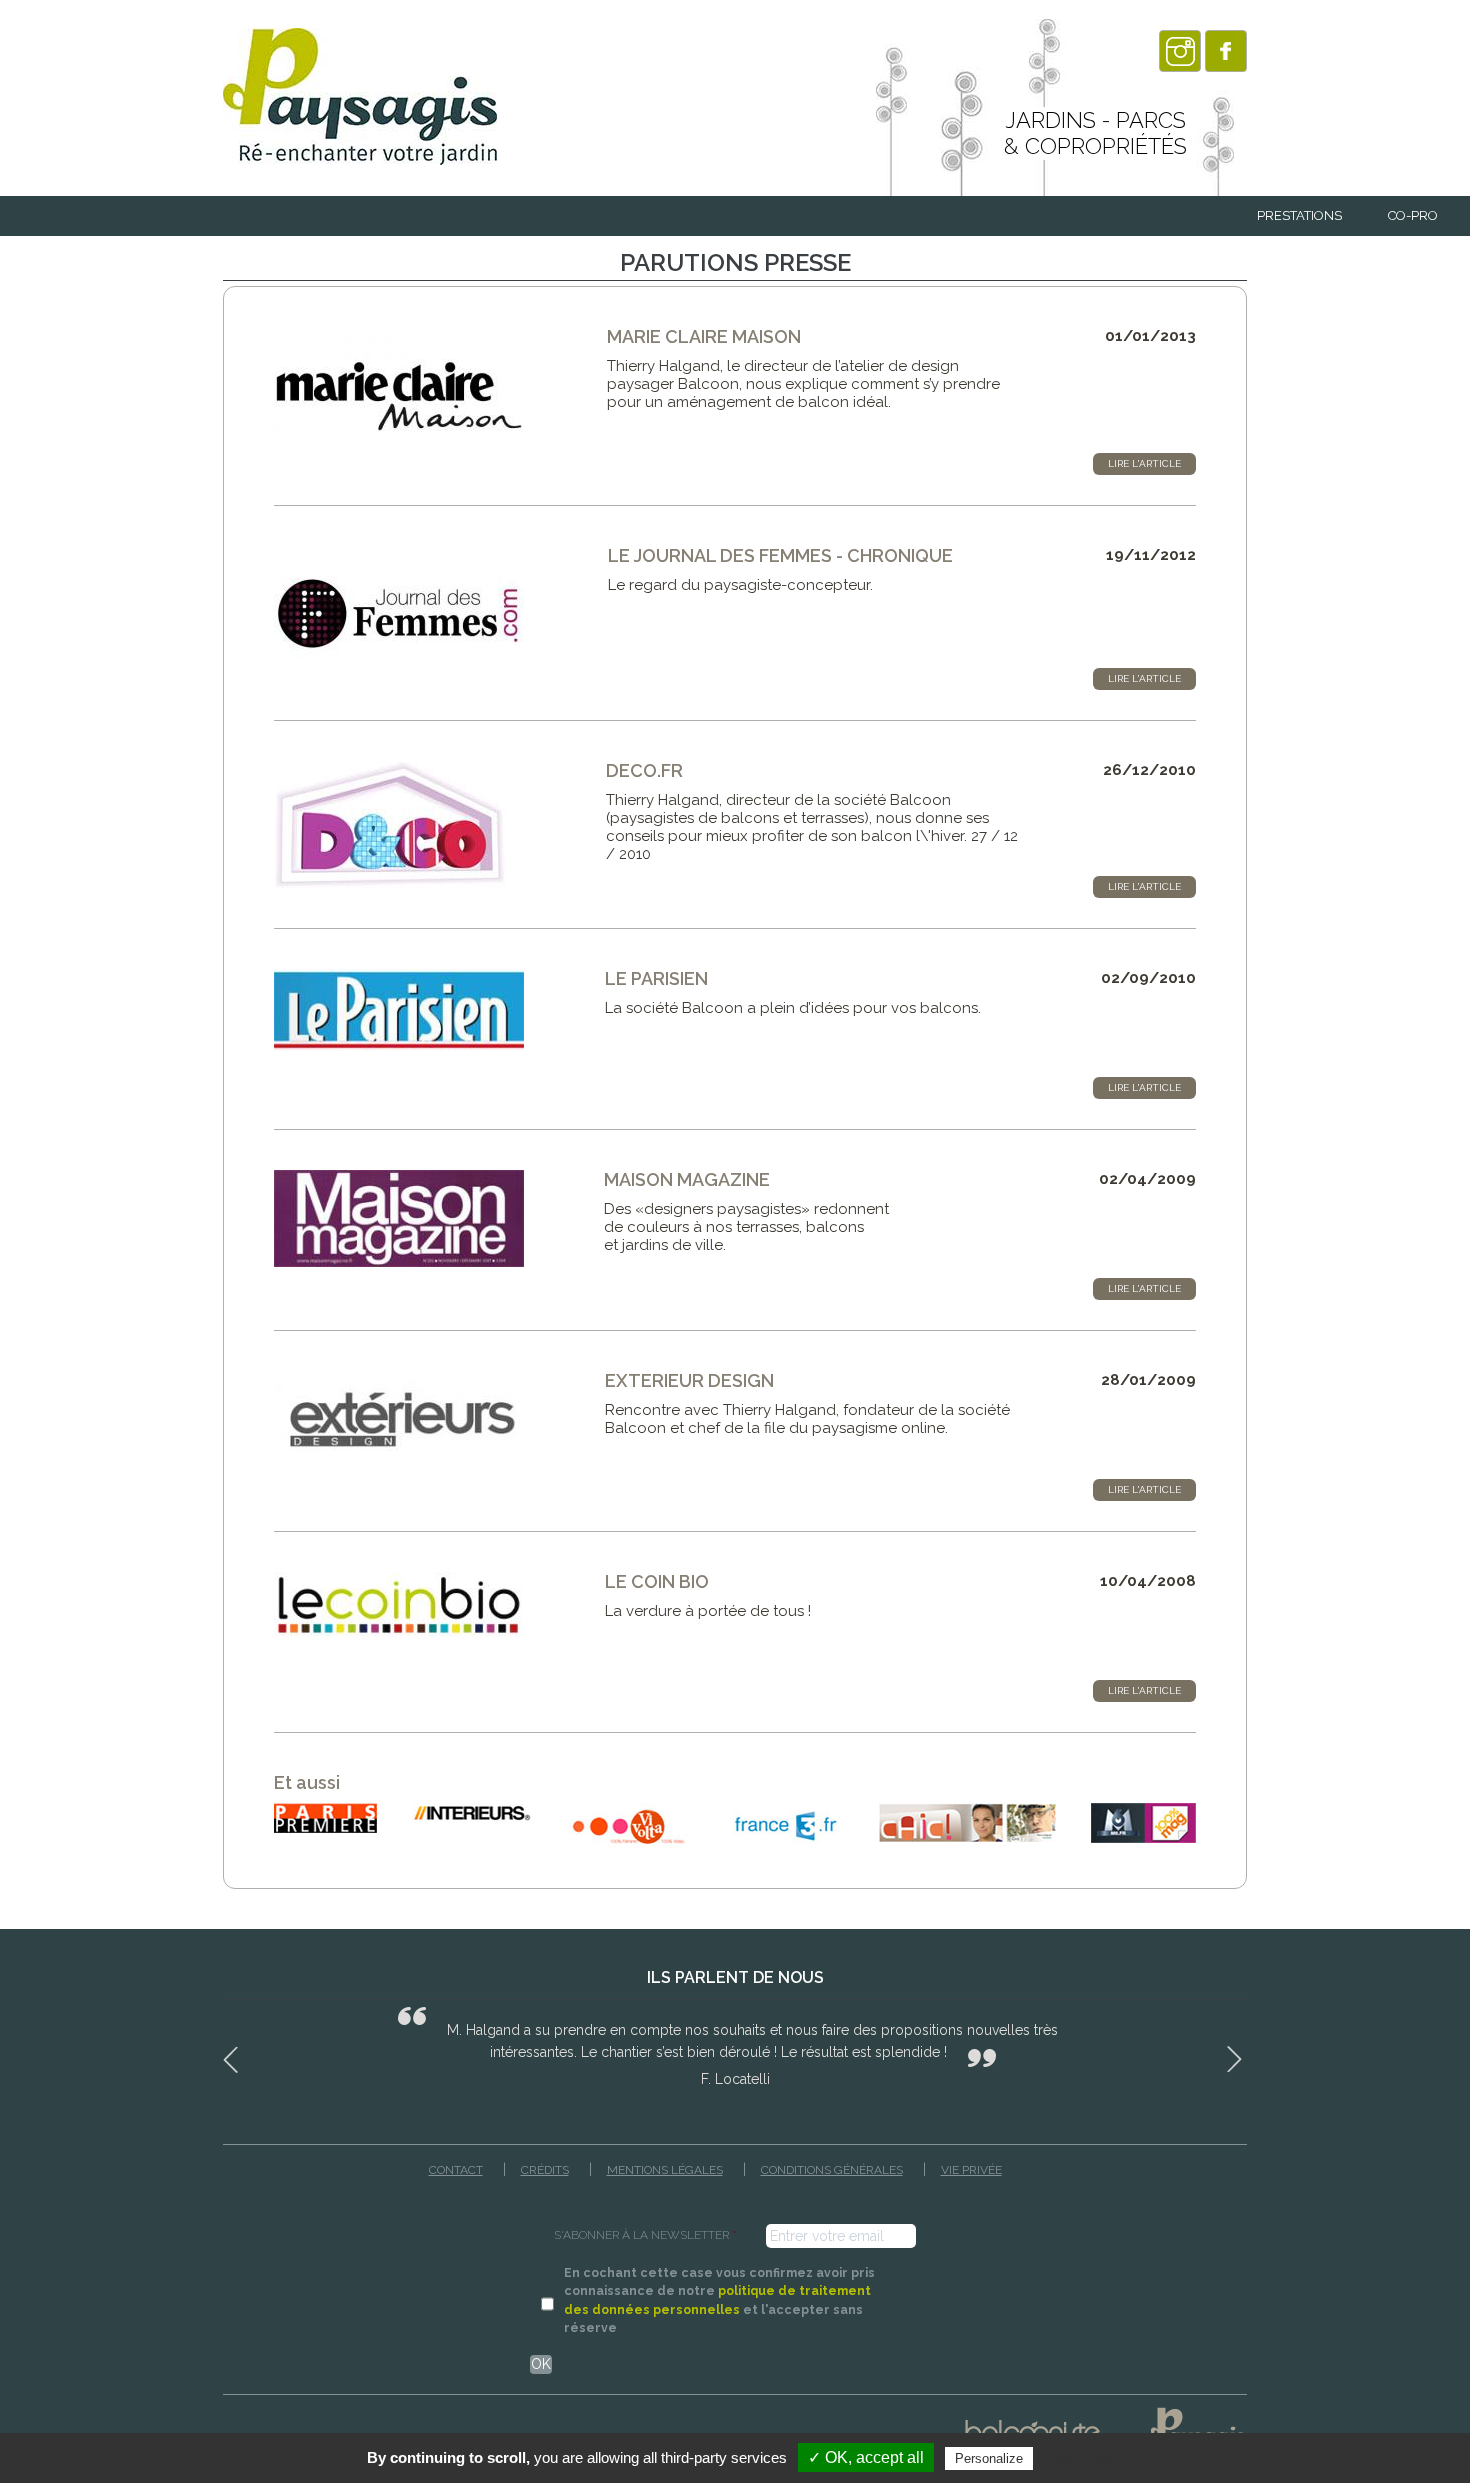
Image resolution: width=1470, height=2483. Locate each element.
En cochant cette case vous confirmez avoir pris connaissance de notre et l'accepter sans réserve (719, 2300)
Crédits (545, 2170)
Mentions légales (665, 2170)
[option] (735, 2047)
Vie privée (971, 2170)
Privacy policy (1080, 2458)
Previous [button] (233, 2056)
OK (541, 2364)
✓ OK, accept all (866, 2457)
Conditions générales (832, 2170)
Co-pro (1413, 215)
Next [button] (1237, 2056)
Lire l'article (1144, 463)
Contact (456, 2170)
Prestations (1299, 215)
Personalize (989, 2458)
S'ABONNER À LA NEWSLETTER (645, 2235)
